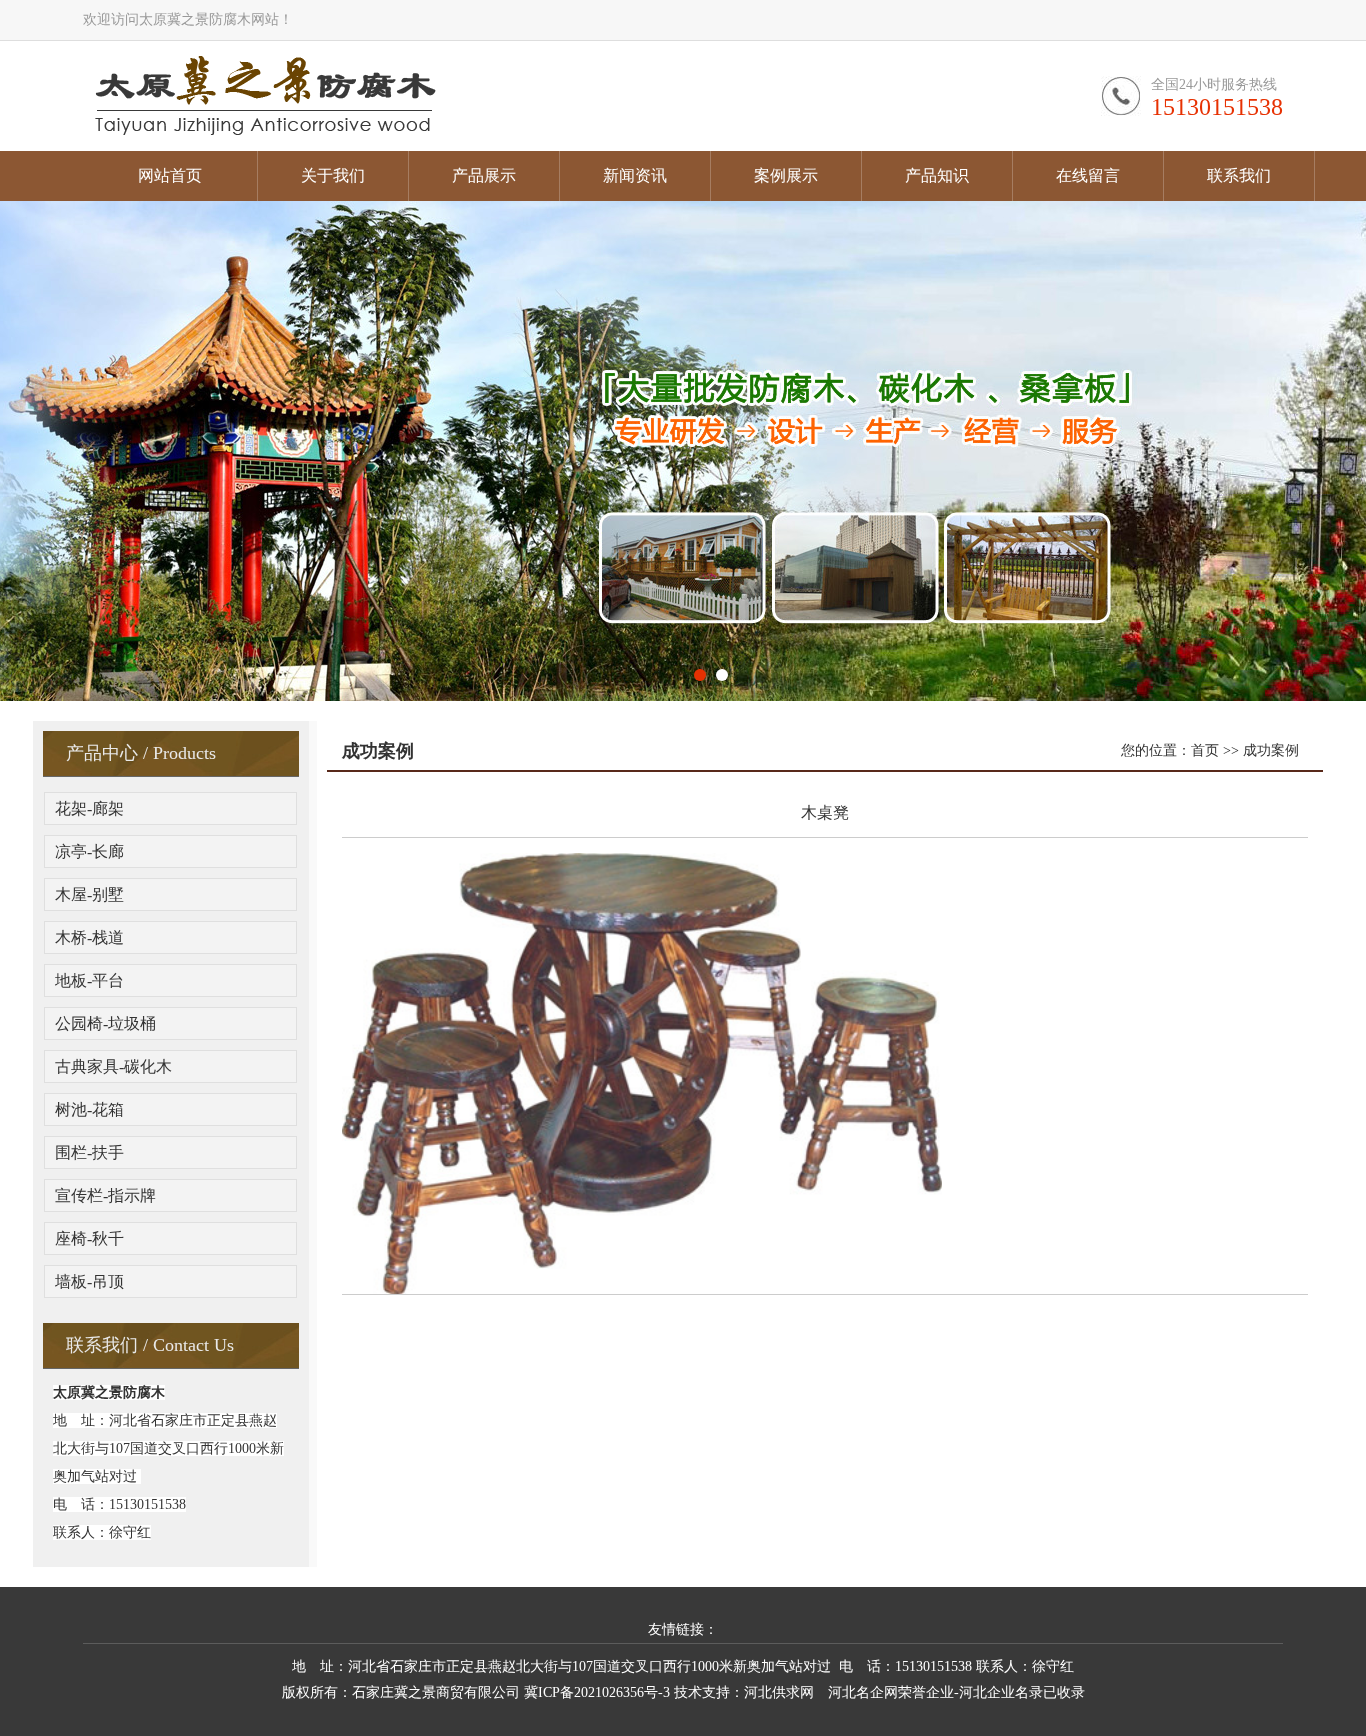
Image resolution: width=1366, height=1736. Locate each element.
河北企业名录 (1001, 1692)
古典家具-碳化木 (113, 1066)
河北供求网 (779, 1692)
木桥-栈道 (89, 937)
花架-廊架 (89, 808)
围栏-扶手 (89, 1152)
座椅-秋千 (89, 1238)
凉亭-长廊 (89, 851)
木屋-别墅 (89, 894)
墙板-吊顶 (89, 1281)
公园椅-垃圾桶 (105, 1023)
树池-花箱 (89, 1109)
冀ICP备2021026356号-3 (597, 1692)
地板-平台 (89, 980)
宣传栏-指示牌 (105, 1195)
